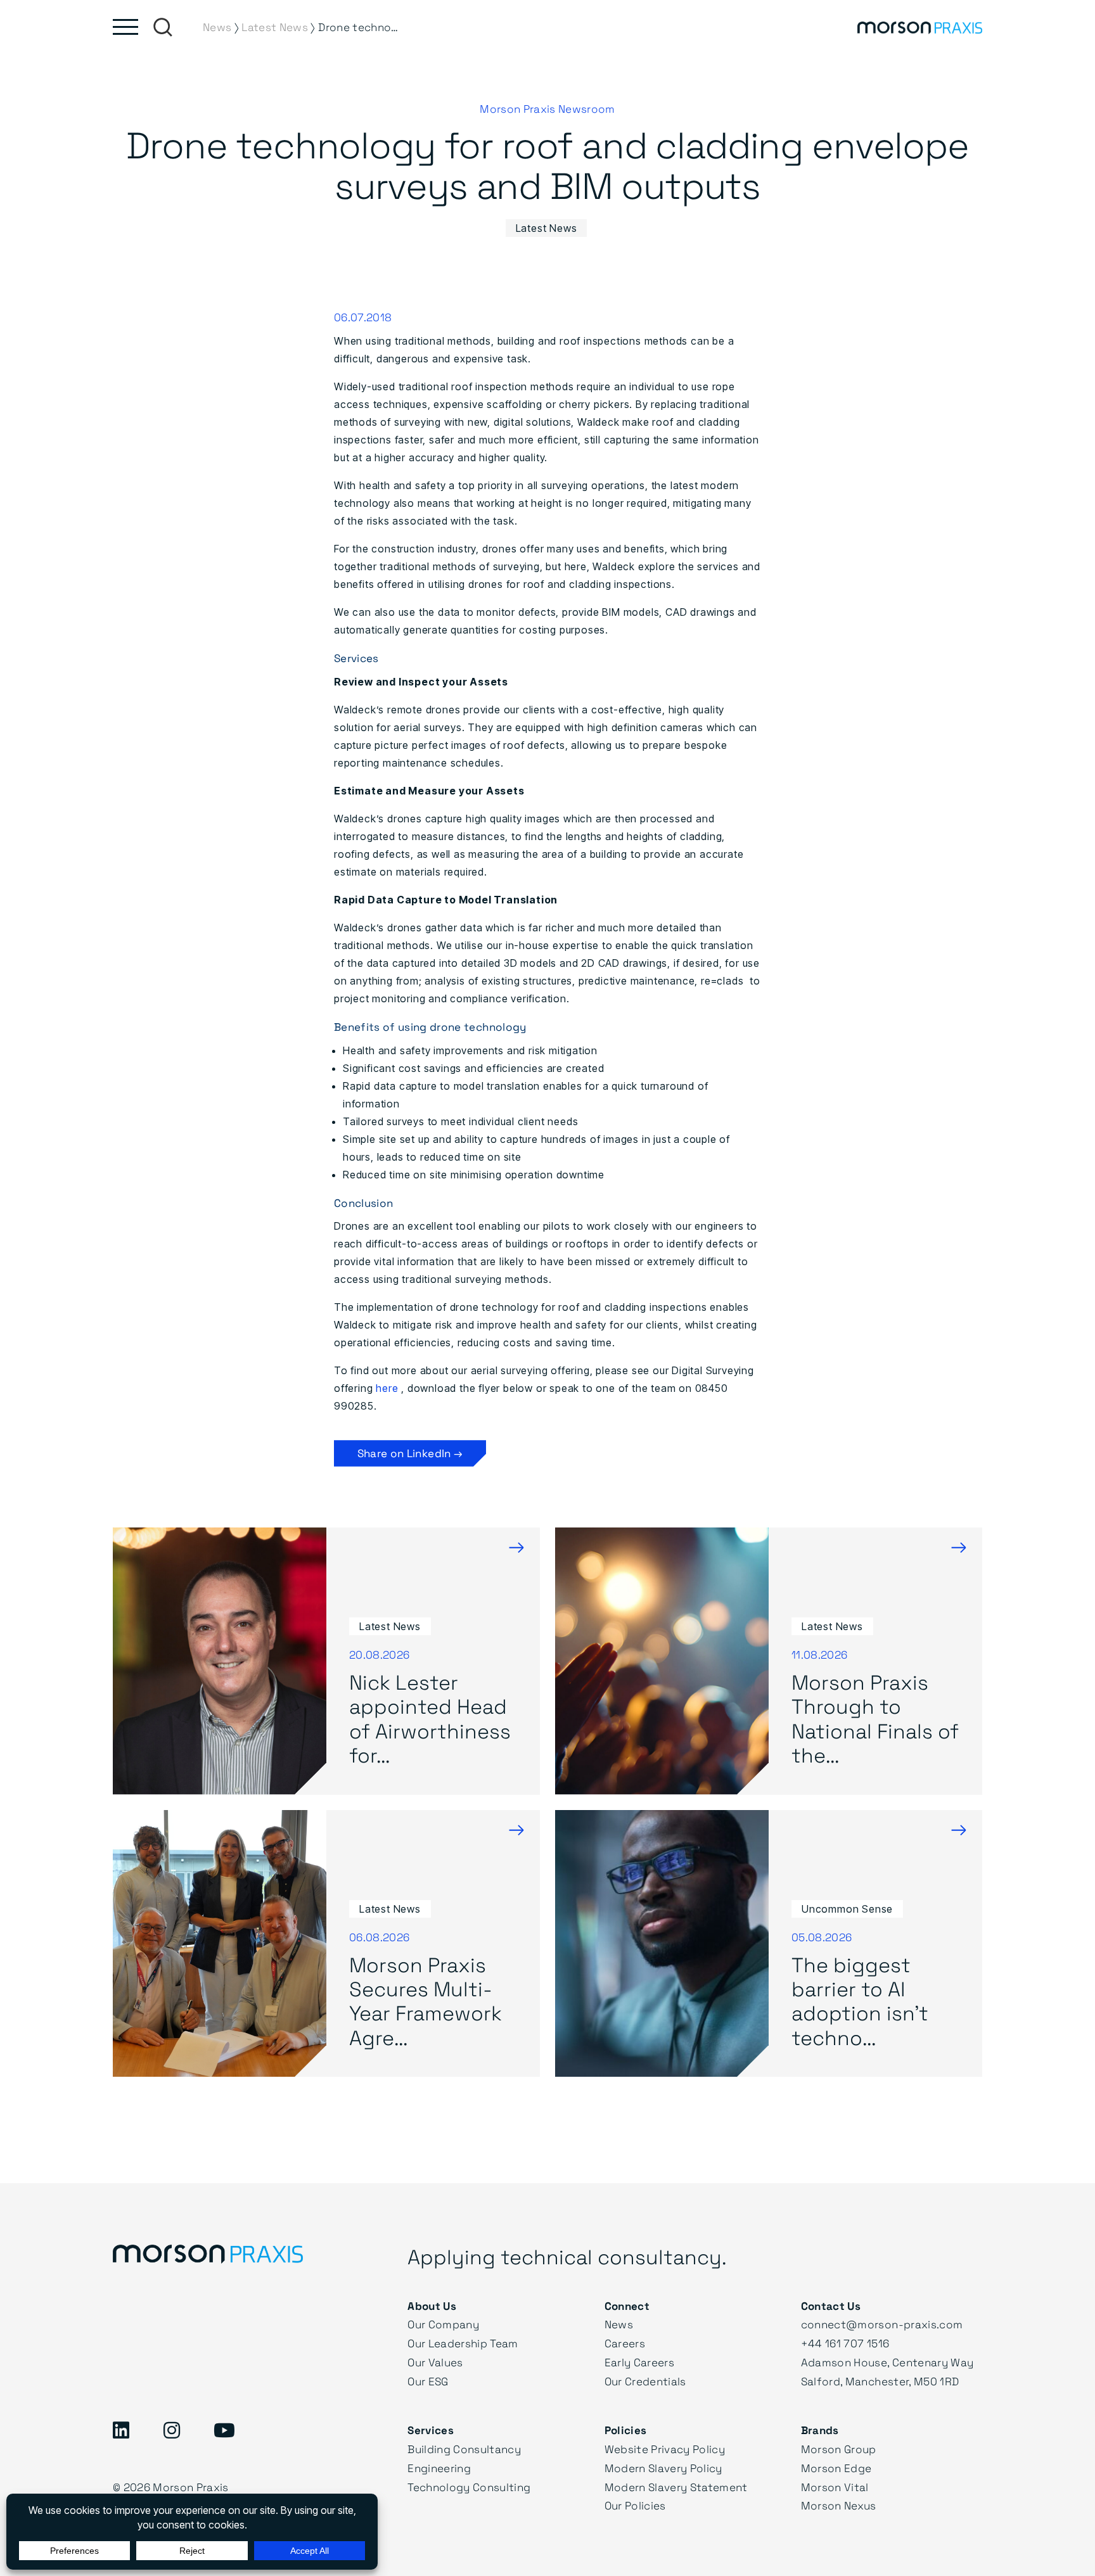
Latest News (547, 228)
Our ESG (428, 2381)
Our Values (435, 2362)
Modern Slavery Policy (663, 2468)
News (619, 2324)
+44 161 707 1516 (845, 2343)
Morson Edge (836, 2468)
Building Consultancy (464, 2449)
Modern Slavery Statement (676, 2487)
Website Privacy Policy (665, 2449)
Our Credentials (645, 2381)
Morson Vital (835, 2487)
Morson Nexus (839, 2505)
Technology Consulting (469, 2487)
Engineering (439, 2468)
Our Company (443, 2324)
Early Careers (639, 2362)
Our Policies (635, 2505)
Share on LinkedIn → (410, 1453)
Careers (625, 2343)
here (387, 1388)
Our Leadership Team (463, 2343)
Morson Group (839, 2449)
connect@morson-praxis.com (882, 2324)
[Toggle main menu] (125, 27)
